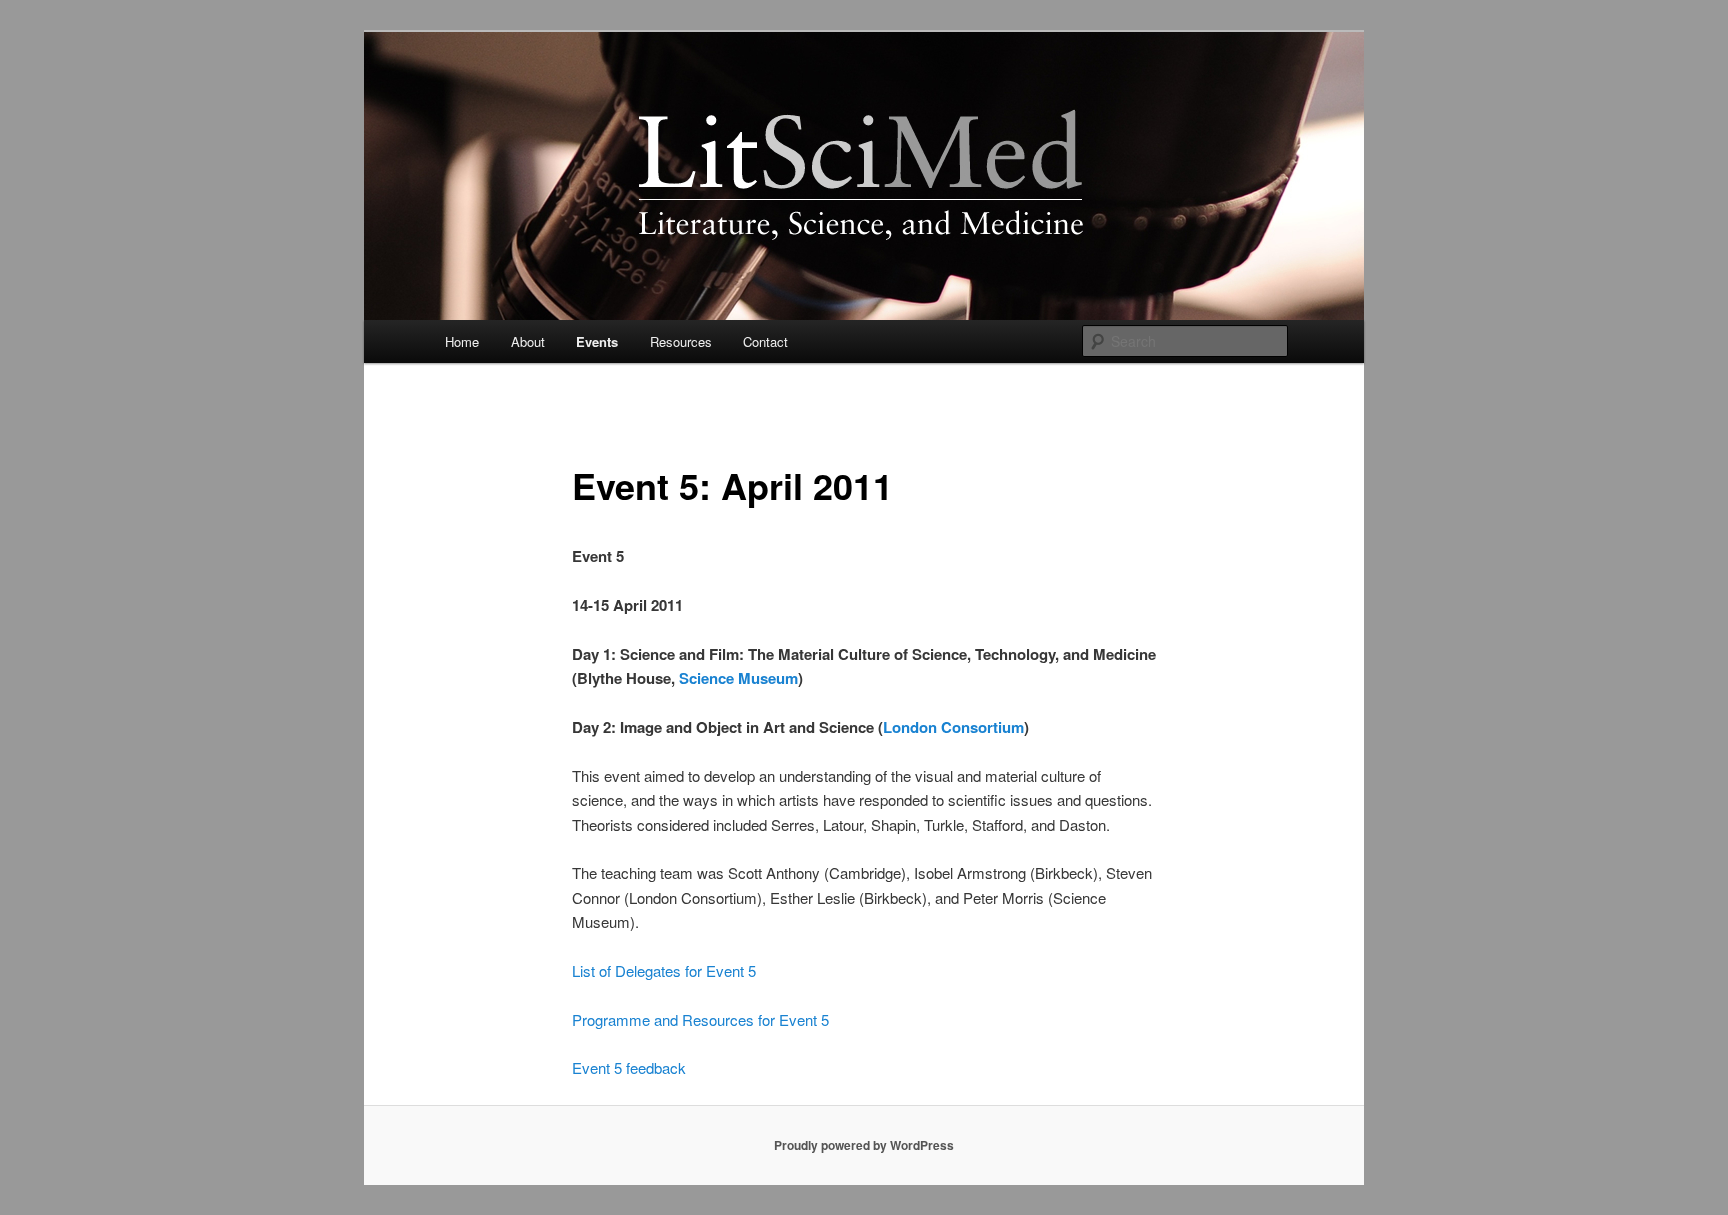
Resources (681, 341)
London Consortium (953, 727)
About (528, 341)
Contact (765, 341)
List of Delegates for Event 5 (664, 970)
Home (462, 341)
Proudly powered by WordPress (864, 1145)
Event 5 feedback (629, 1067)
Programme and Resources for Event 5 (700, 1019)
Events (597, 341)
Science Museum (738, 678)
